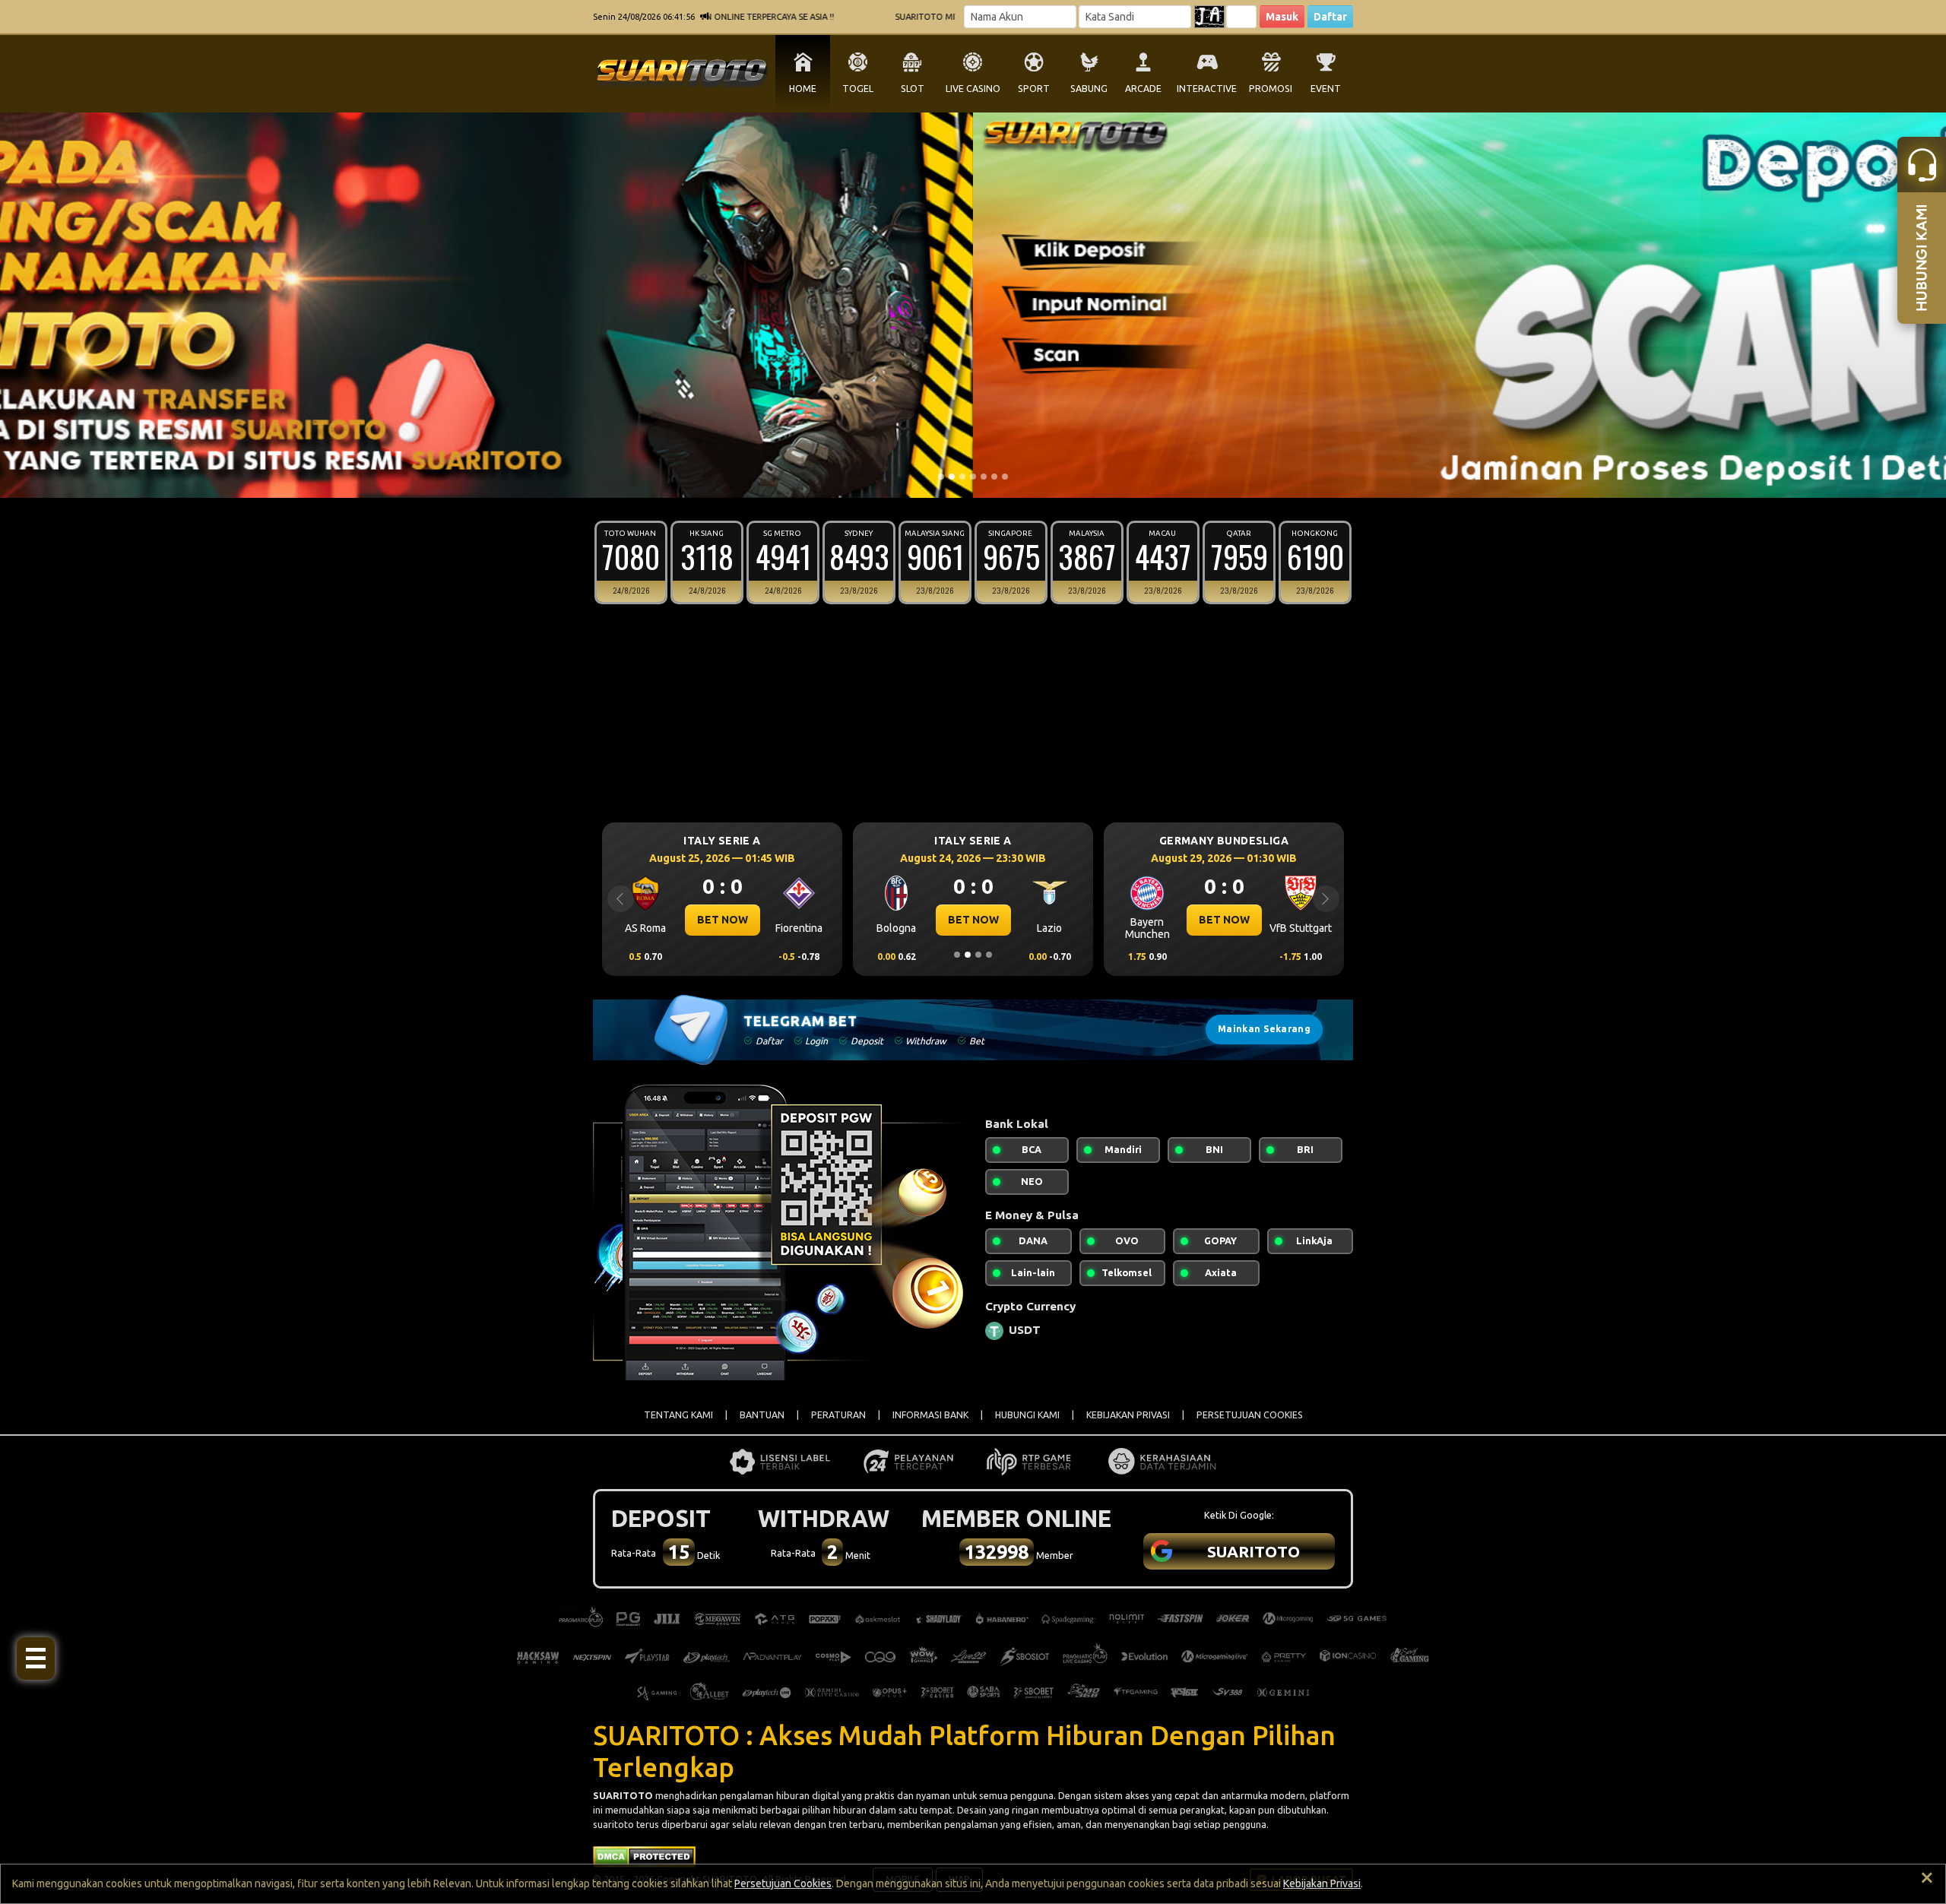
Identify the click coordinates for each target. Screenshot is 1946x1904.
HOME (803, 89)
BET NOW (723, 920)
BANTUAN (762, 1415)
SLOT (913, 89)
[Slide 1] (941, 477)
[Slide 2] (952, 477)
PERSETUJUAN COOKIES (1250, 1415)
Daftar (1330, 17)
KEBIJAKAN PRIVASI (1128, 1415)
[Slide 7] (1005, 477)
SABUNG (1089, 89)
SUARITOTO (623, 1795)
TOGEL (858, 89)
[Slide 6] (994, 477)
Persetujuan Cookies (783, 1883)
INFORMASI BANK (930, 1415)
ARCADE (1143, 89)
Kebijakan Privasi (1322, 1883)
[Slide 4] (973, 477)
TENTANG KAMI (678, 1415)
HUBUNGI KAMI (1027, 1415)
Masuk (1282, 17)
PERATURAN (838, 1415)
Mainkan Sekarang (1264, 1029)
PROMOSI (1271, 89)
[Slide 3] (962, 477)
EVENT (1326, 89)
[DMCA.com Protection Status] (644, 1855)
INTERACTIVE (1207, 89)
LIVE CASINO (973, 89)
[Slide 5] (984, 477)
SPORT (1034, 89)
